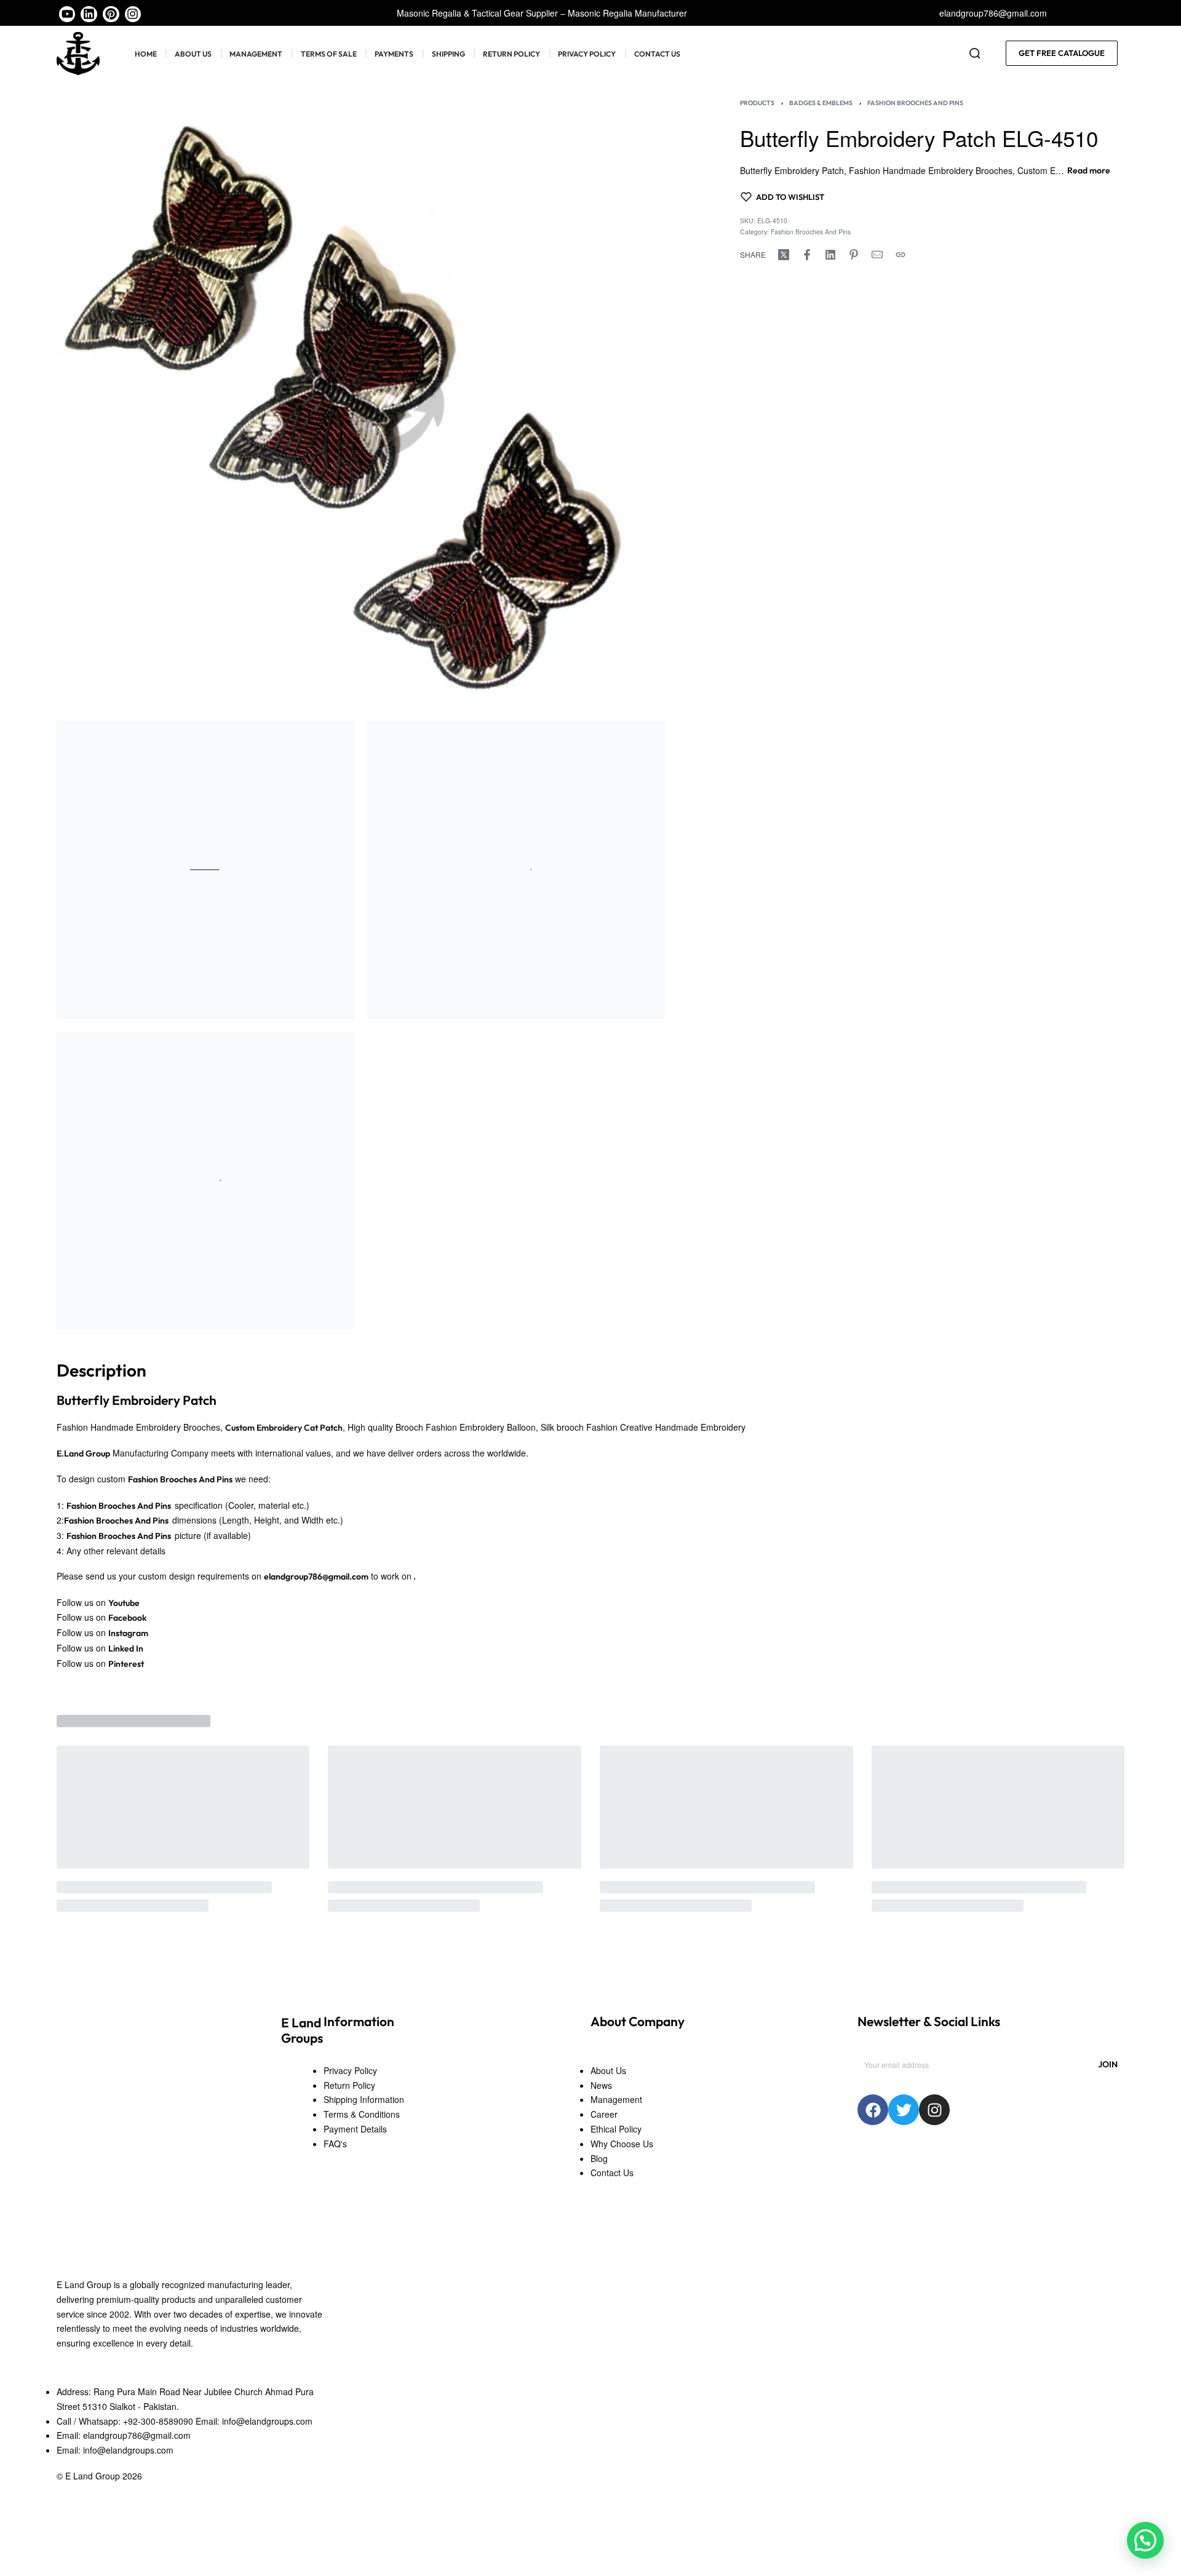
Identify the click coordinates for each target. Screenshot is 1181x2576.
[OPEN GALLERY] (361, 404)
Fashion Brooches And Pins (915, 103)
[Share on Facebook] (807, 255)
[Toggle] (1089, 171)
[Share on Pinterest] (854, 255)
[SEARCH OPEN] (975, 54)
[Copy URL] (901, 255)
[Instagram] (133, 14)
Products (757, 103)
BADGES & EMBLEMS (821, 103)
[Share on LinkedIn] (830, 255)
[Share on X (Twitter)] (784, 255)
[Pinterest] (111, 14)
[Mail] (877, 255)
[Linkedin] (89, 14)
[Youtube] (67, 14)
